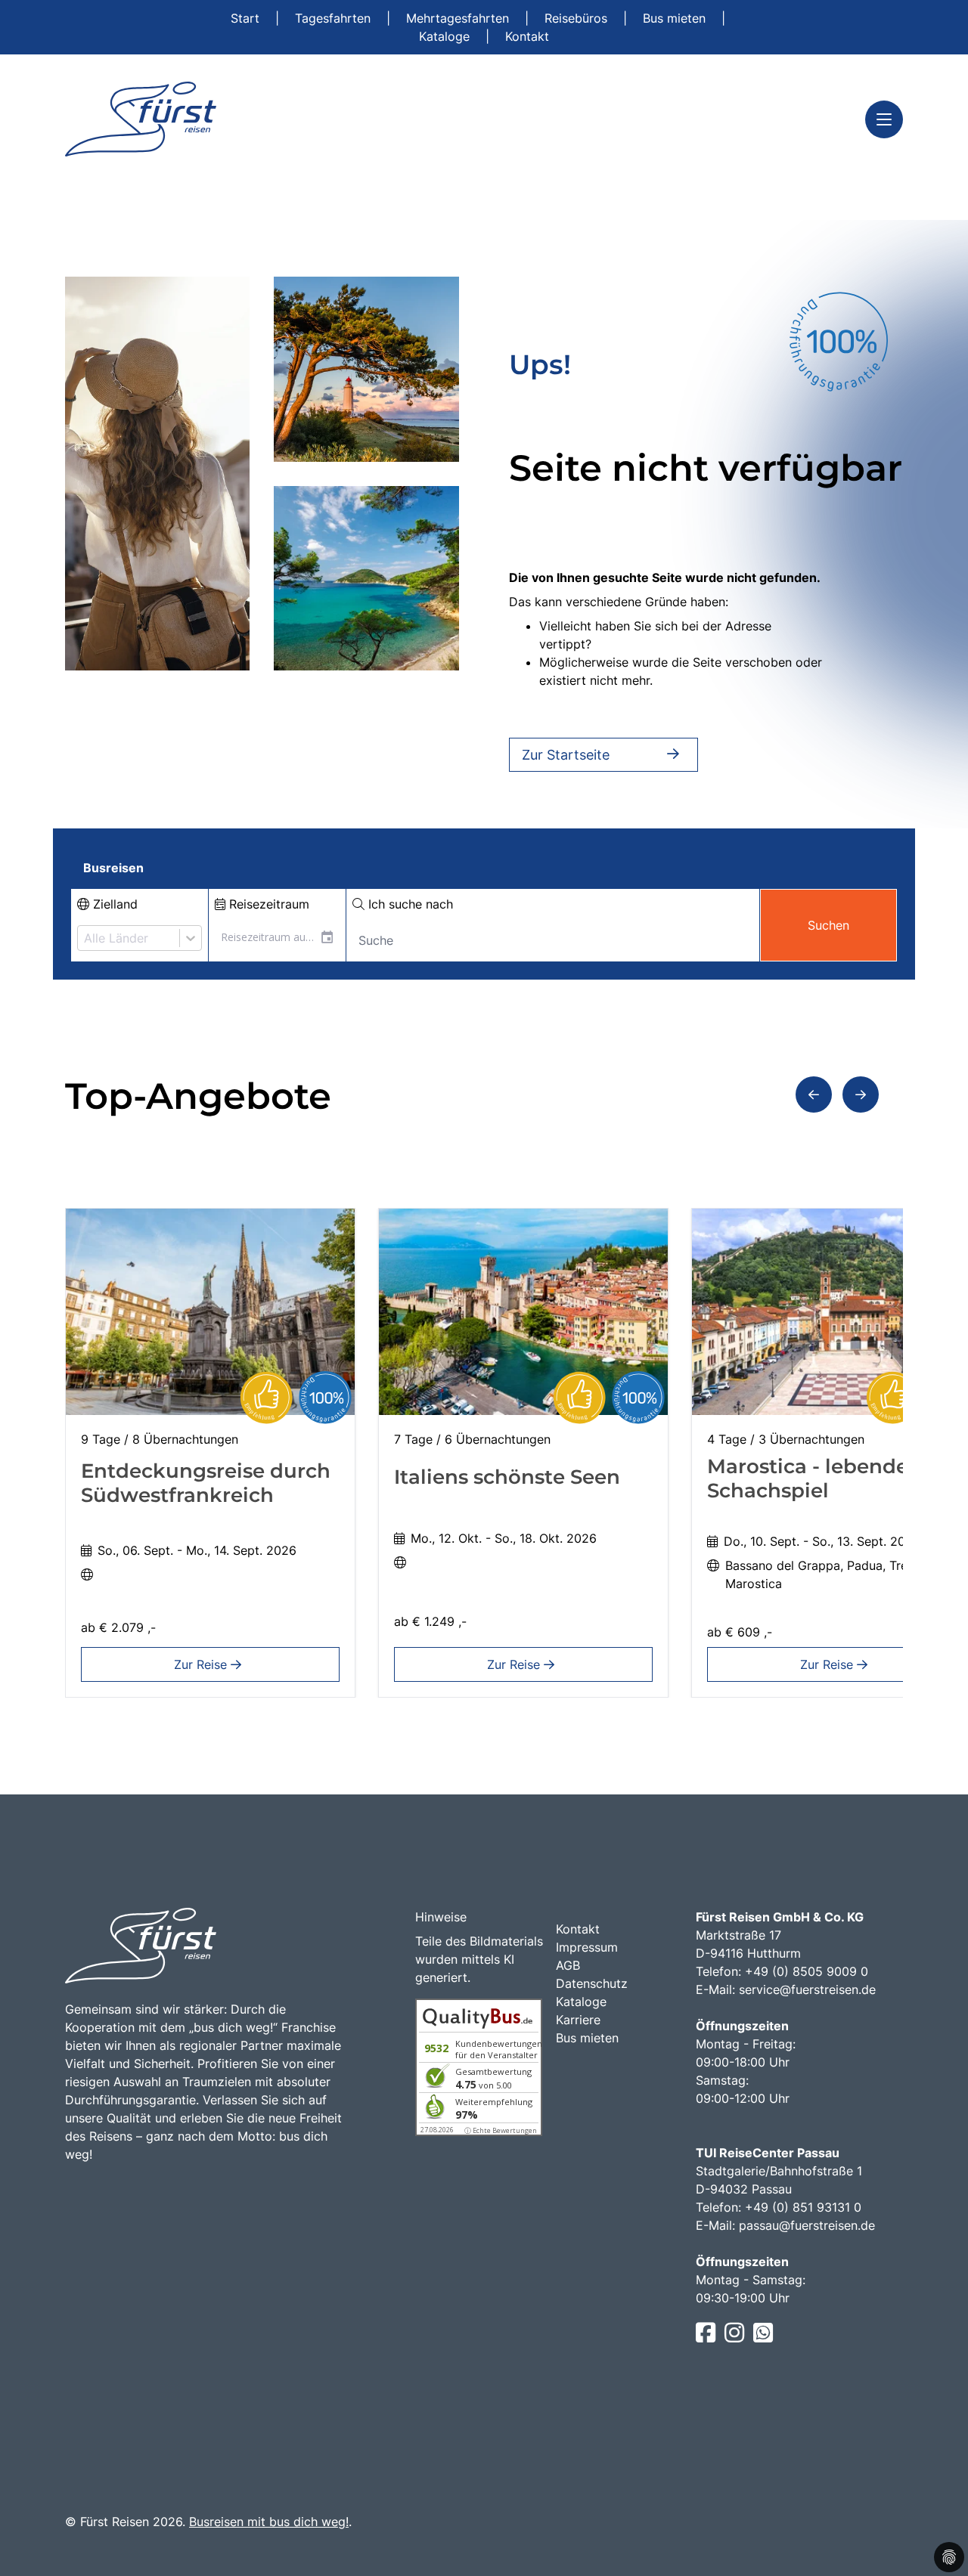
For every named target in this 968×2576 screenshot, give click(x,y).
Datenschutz (592, 1983)
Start (247, 18)
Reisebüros (578, 18)
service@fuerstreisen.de (807, 1989)
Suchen (828, 925)
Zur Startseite (566, 755)
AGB (568, 1965)
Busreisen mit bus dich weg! (269, 2522)
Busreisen (113, 868)
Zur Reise (202, 1664)
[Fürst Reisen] (141, 119)
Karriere (578, 2020)
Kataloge (446, 36)
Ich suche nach (409, 904)
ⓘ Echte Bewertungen (501, 2130)
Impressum (587, 1947)
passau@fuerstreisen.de (807, 2225)
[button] (814, 1094)
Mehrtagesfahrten (459, 18)
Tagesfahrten (335, 18)
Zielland (113, 904)
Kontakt (527, 36)
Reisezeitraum (267, 904)
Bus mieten (676, 18)
